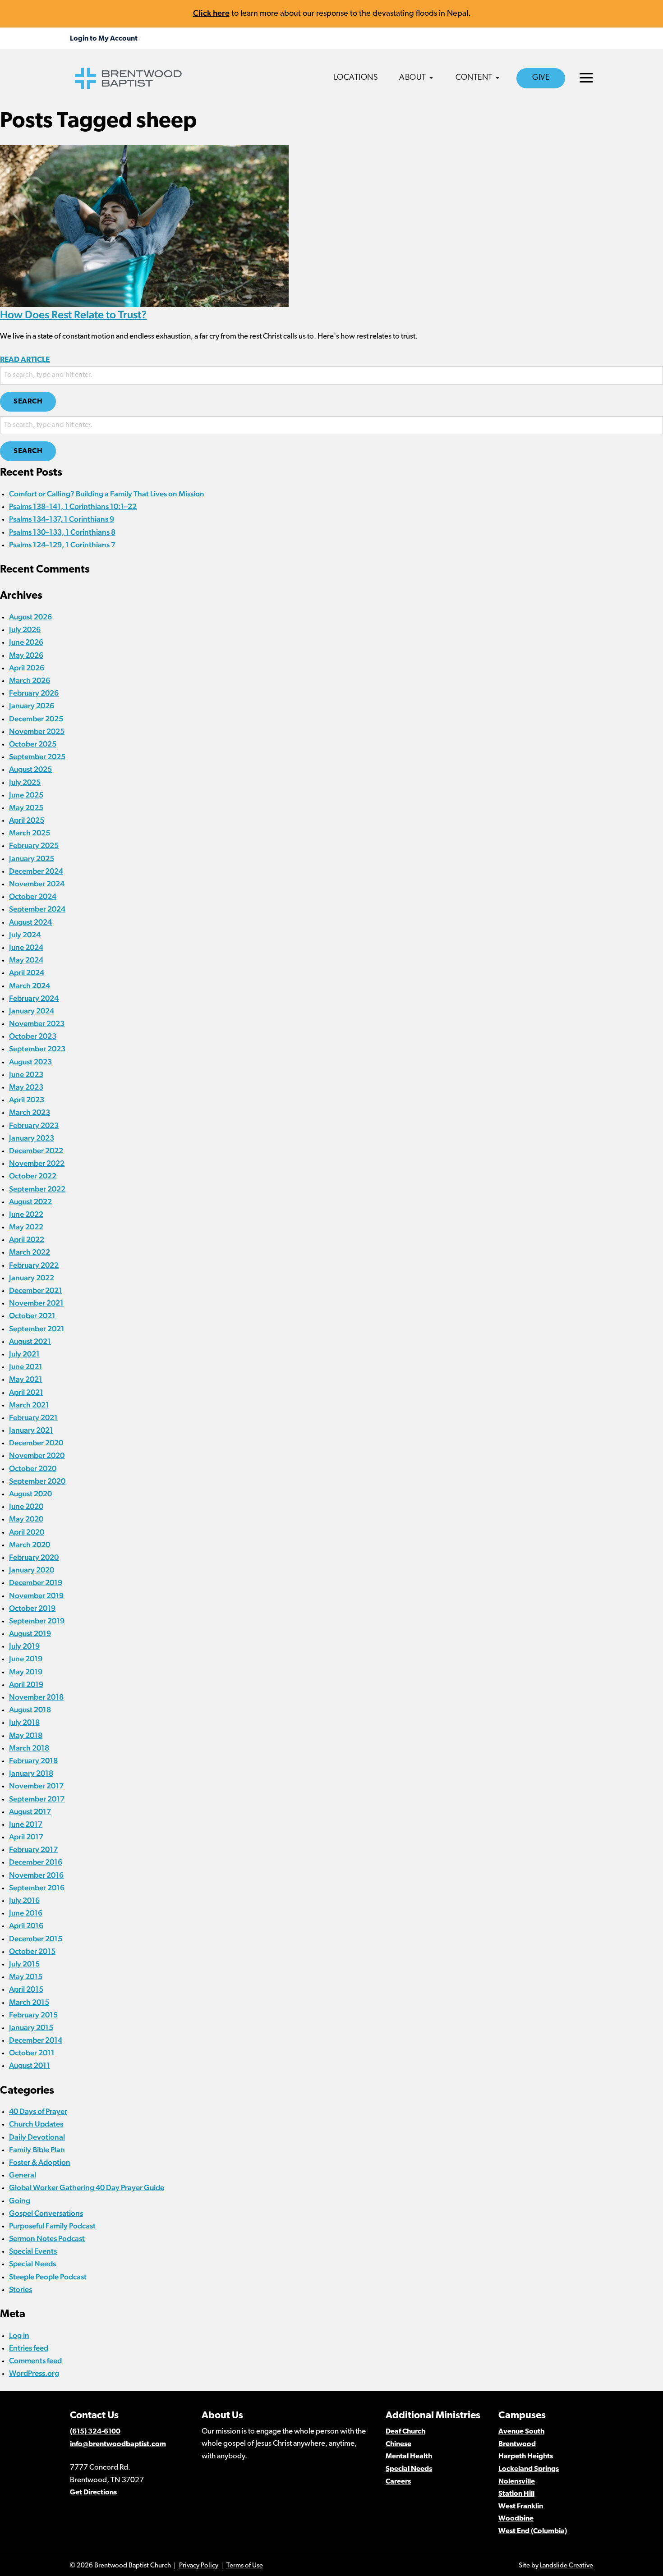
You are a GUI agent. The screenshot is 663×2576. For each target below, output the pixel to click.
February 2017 (33, 1849)
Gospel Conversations (46, 2213)
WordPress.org (34, 2373)
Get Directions (93, 2493)
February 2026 (34, 693)
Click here (211, 13)
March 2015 (29, 2002)
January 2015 (31, 2027)
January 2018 (31, 1773)
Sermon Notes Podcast (47, 2238)
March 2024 (30, 985)
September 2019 (37, 1621)
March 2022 (30, 1252)
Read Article (25, 360)
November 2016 (36, 1875)
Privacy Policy (199, 2566)
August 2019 (30, 1633)
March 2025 (30, 833)
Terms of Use (245, 2566)
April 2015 (26, 1989)
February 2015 (33, 2015)
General (23, 2175)
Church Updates (36, 2124)
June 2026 (26, 642)
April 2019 (26, 1684)
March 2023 (30, 1112)
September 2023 (37, 1049)
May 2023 (26, 1087)
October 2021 (32, 1316)
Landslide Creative (566, 2566)
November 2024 (37, 884)
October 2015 (32, 1951)
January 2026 (32, 706)
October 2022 (33, 1176)
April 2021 (26, 1392)
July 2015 (24, 1964)
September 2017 (37, 1799)
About (413, 78)
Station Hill (516, 2494)
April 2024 (27, 972)
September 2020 (37, 1481)
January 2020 (32, 1570)
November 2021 (36, 1303)
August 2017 (30, 1811)
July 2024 (25, 935)
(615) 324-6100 (95, 2432)
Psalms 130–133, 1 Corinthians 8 (62, 532)
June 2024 (26, 947)
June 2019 (26, 1659)
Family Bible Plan (37, 2150)
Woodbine (516, 2519)
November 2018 (36, 1697)
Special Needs (32, 2264)
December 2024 (36, 871)
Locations (356, 78)
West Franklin (521, 2507)
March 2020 (30, 1545)
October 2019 (32, 1608)
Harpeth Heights (526, 2457)
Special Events (33, 2251)
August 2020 (30, 1494)
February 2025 (34, 845)
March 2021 (29, 1405)
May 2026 (26, 655)
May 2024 (26, 960)
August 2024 (30, 922)
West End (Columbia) (533, 2531)
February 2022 (34, 1265)
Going (20, 2200)
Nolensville (517, 2482)
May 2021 (26, 1379)
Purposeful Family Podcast (52, 2226)
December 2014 (36, 2040)
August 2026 (30, 617)
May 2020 (26, 1519)
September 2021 (37, 1329)
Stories (21, 2289)
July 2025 (25, 782)
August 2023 (30, 1062)
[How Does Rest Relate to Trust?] (144, 225)
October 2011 (32, 2053)
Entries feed (29, 2348)
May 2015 (26, 1976)
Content (474, 78)
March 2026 (30, 680)
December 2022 (36, 1150)
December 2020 (36, 1443)
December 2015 (36, 1939)
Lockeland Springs (529, 2469)
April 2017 (26, 1837)
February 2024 (34, 998)
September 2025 (37, 756)
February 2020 (34, 1557)
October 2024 (33, 896)
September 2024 (37, 909)
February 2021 (33, 1417)
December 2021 (36, 1290)
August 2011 (30, 2065)
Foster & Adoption (40, 2162)
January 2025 (32, 858)
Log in (19, 2335)
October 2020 (33, 1468)
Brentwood (517, 2444)
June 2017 (26, 1824)
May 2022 (26, 1227)
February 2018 (33, 1760)
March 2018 (29, 1748)
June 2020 (26, 1506)
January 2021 (31, 1430)
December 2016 (36, 1862)
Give (541, 78)
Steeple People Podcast (48, 2277)
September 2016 (37, 1888)
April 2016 (26, 1925)
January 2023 (32, 1138)
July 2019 (24, 1646)
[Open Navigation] (586, 78)
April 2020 (27, 1532)
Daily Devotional (37, 2137)
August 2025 (30, 769)
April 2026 (27, 668)
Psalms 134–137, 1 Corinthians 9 (62, 519)
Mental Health (409, 2457)
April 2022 (27, 1239)
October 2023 (33, 1036)
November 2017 (36, 1786)
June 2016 (26, 1913)
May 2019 (26, 1672)
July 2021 (24, 1354)
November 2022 (37, 1163)
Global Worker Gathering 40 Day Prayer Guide (87, 2187)
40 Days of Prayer (38, 2111)
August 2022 (30, 1201)
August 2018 (30, 1710)
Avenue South (521, 2432)
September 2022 (37, 1189)
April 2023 (27, 1100)
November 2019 (36, 1595)
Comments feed (35, 2361)
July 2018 (24, 1722)
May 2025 (26, 807)
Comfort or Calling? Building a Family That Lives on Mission (107, 494)
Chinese (398, 2444)
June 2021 (26, 1366)
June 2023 (26, 1074)
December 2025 (36, 719)
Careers (398, 2482)
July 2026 (25, 629)
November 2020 (37, 1455)
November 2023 (37, 1023)
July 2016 (24, 1900)
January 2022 (32, 1278)
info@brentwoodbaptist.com (118, 2444)
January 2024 (32, 1011)
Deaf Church (405, 2432)
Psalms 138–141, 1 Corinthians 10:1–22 (73, 506)
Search (28, 402)
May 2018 (26, 1735)
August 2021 (30, 1341)
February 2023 (34, 1125)
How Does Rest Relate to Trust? (73, 314)
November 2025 (37, 731)
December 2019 (36, 1582)
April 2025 (27, 820)
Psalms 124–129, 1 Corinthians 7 (62, 545)
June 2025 (26, 795)
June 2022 (26, 1214)
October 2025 (33, 744)
